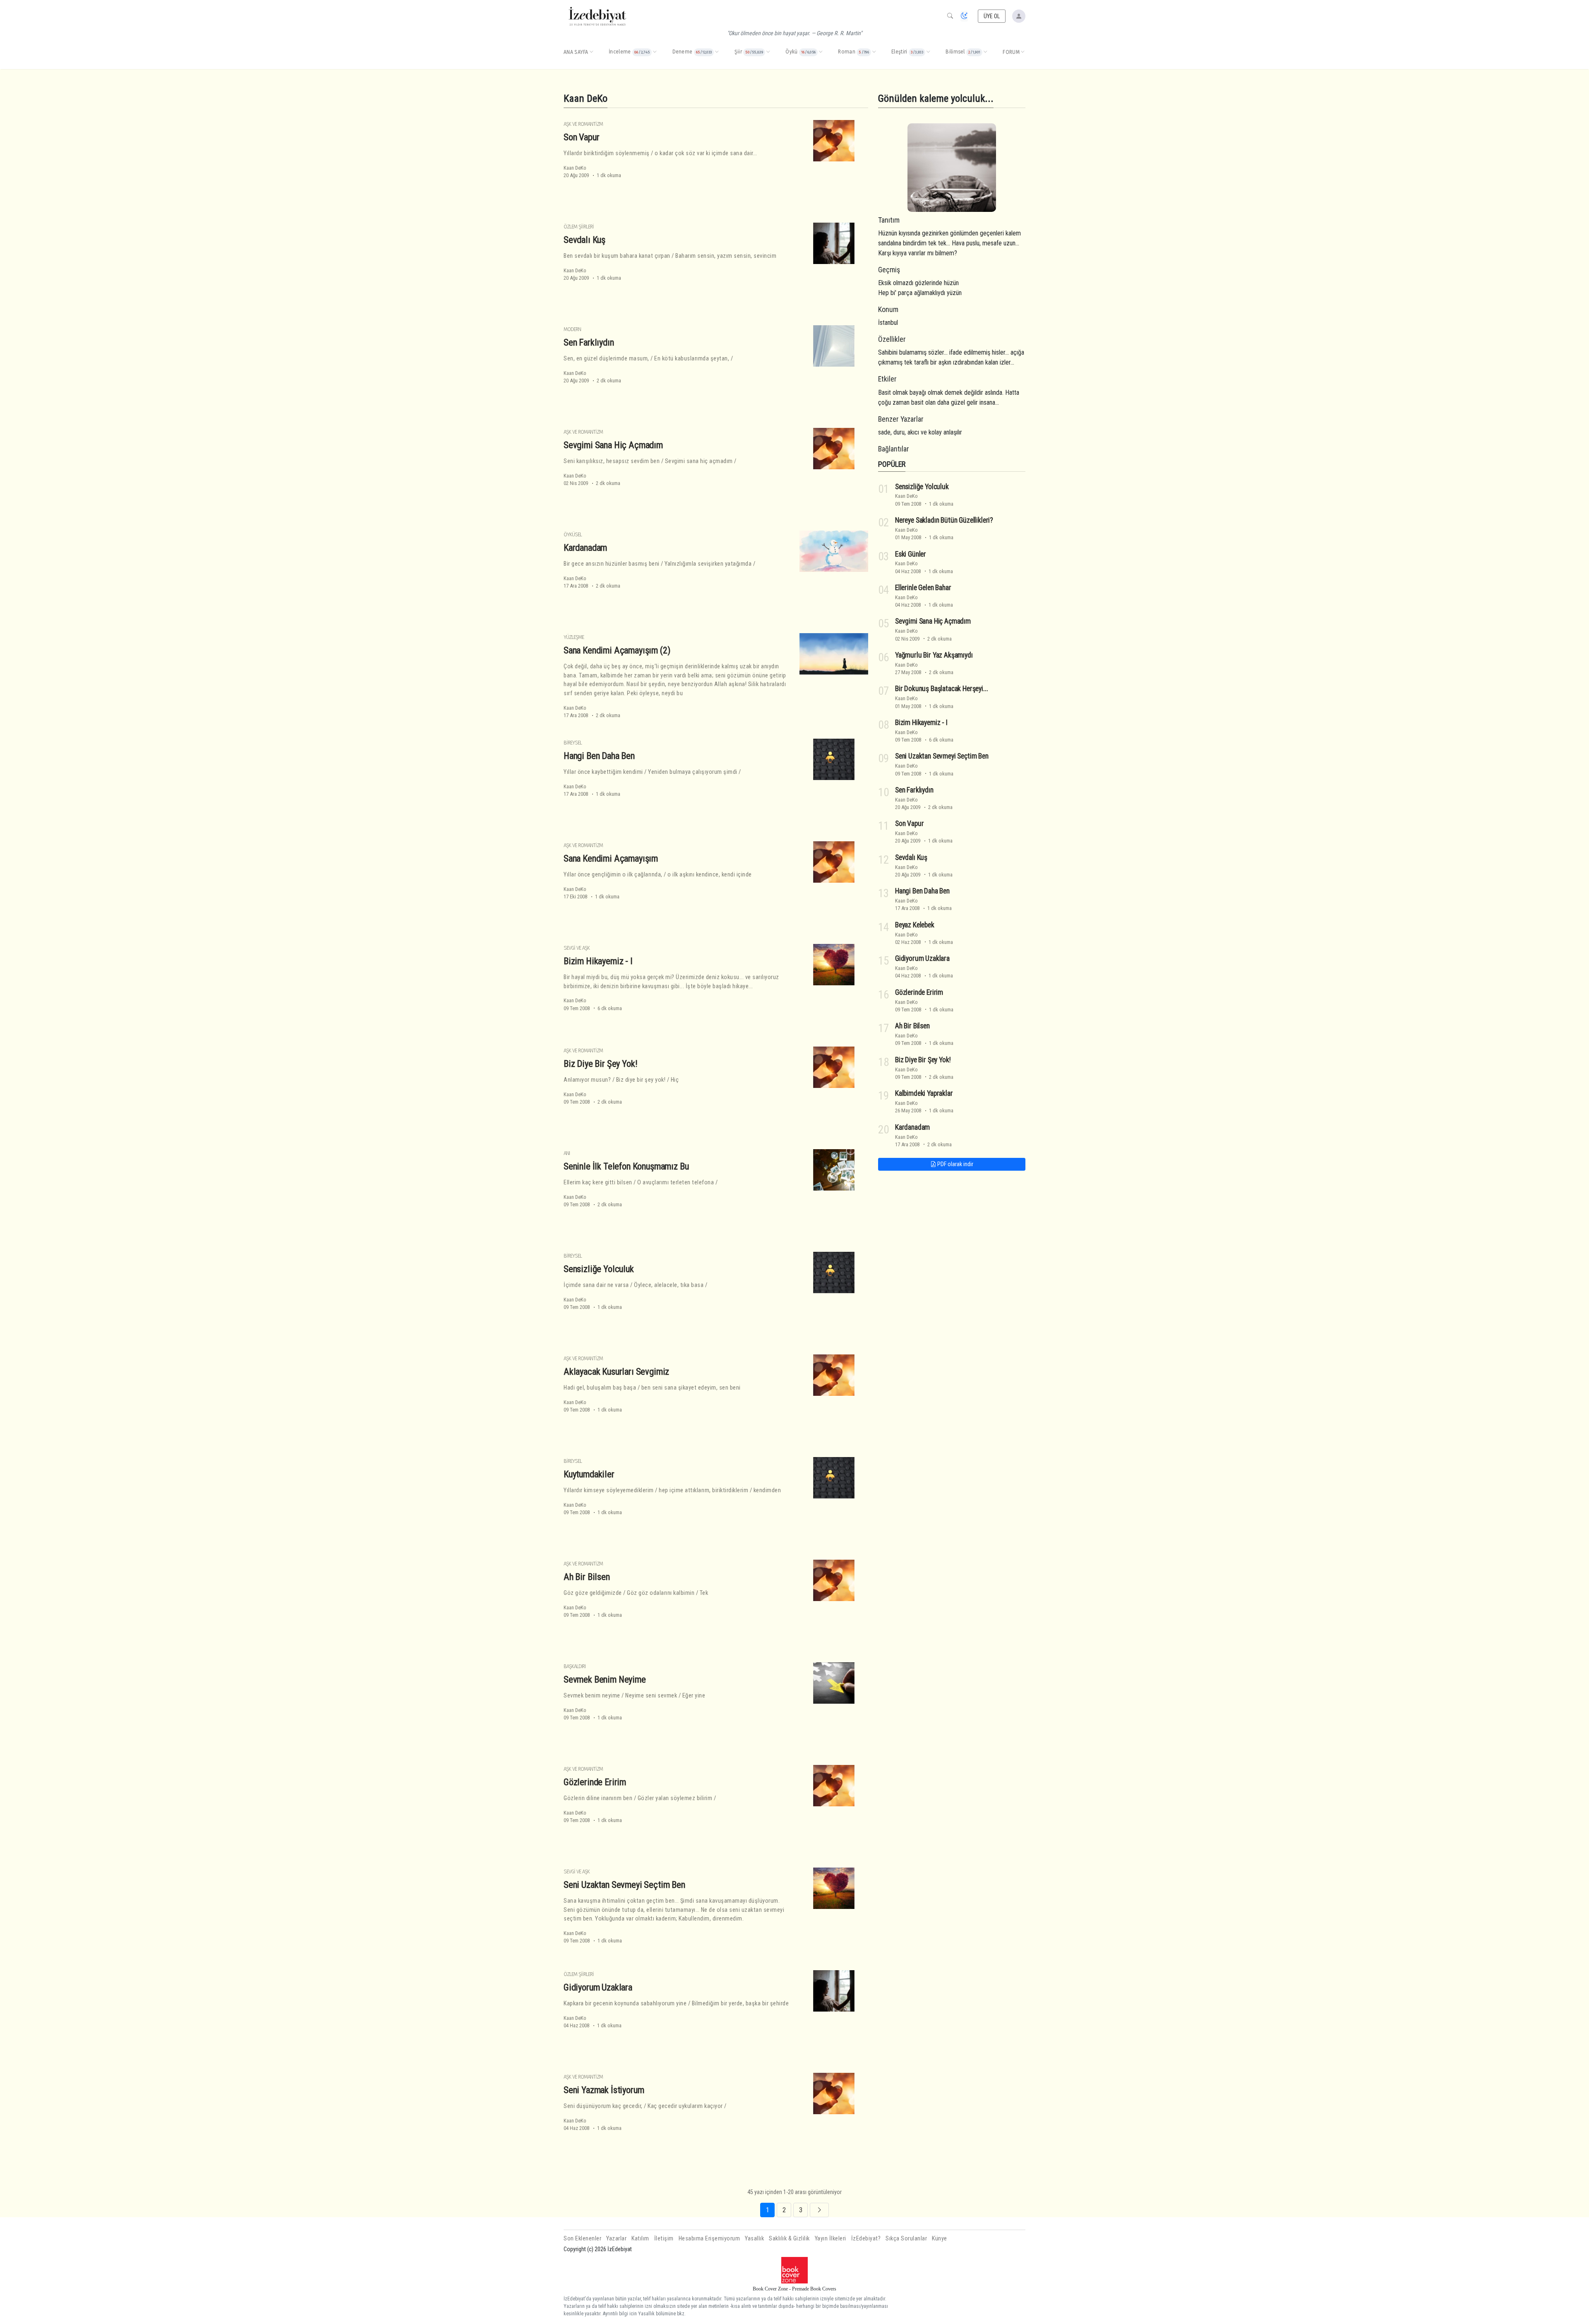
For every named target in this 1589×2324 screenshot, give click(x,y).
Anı (567, 1153)
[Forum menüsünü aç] (1023, 52)
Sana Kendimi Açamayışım (611, 858)
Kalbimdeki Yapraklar (924, 1093)
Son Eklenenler (582, 2239)
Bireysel (573, 743)
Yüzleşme (574, 637)
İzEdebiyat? (866, 2239)
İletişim (664, 2239)
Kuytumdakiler (589, 1474)
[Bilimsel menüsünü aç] (985, 52)
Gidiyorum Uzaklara (598, 1987)
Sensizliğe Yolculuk (599, 1269)
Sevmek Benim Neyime (605, 1679)
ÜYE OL (992, 16)
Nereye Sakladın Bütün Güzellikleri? (944, 520)
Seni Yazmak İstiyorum (604, 2090)
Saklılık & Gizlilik (789, 2239)
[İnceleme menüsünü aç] (655, 52)
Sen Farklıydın (589, 342)
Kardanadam (585, 547)
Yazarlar (616, 2239)
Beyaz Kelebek (915, 925)
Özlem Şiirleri (579, 227)
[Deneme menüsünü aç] (717, 52)
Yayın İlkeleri (831, 2239)
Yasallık (754, 2239)
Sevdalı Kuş (584, 240)
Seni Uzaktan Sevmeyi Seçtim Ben (624, 1885)
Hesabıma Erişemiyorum (709, 2239)
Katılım (640, 2239)
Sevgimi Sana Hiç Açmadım (613, 445)
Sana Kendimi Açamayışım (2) (617, 650)
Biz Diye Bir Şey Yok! (600, 1064)
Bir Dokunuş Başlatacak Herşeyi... (941, 689)
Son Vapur (581, 137)
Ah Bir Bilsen (587, 1577)
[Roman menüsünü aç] (874, 52)
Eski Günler (911, 554)
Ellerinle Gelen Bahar (923, 588)
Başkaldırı (575, 1666)
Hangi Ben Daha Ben (599, 756)
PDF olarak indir (955, 1164)
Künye (940, 2239)
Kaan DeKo (575, 168)
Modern (572, 329)
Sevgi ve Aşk (577, 948)
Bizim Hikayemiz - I (598, 961)
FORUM (1011, 52)
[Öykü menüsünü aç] (821, 52)
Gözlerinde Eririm (595, 1782)
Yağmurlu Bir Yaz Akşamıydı (934, 655)
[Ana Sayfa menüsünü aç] (591, 52)
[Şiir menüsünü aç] (768, 52)
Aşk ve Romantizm (583, 124)
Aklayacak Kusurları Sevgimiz (616, 1371)
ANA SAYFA (576, 52)
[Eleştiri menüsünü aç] (928, 52)
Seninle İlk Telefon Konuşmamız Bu (626, 1166)
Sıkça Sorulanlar (906, 2239)
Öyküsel (573, 534)
